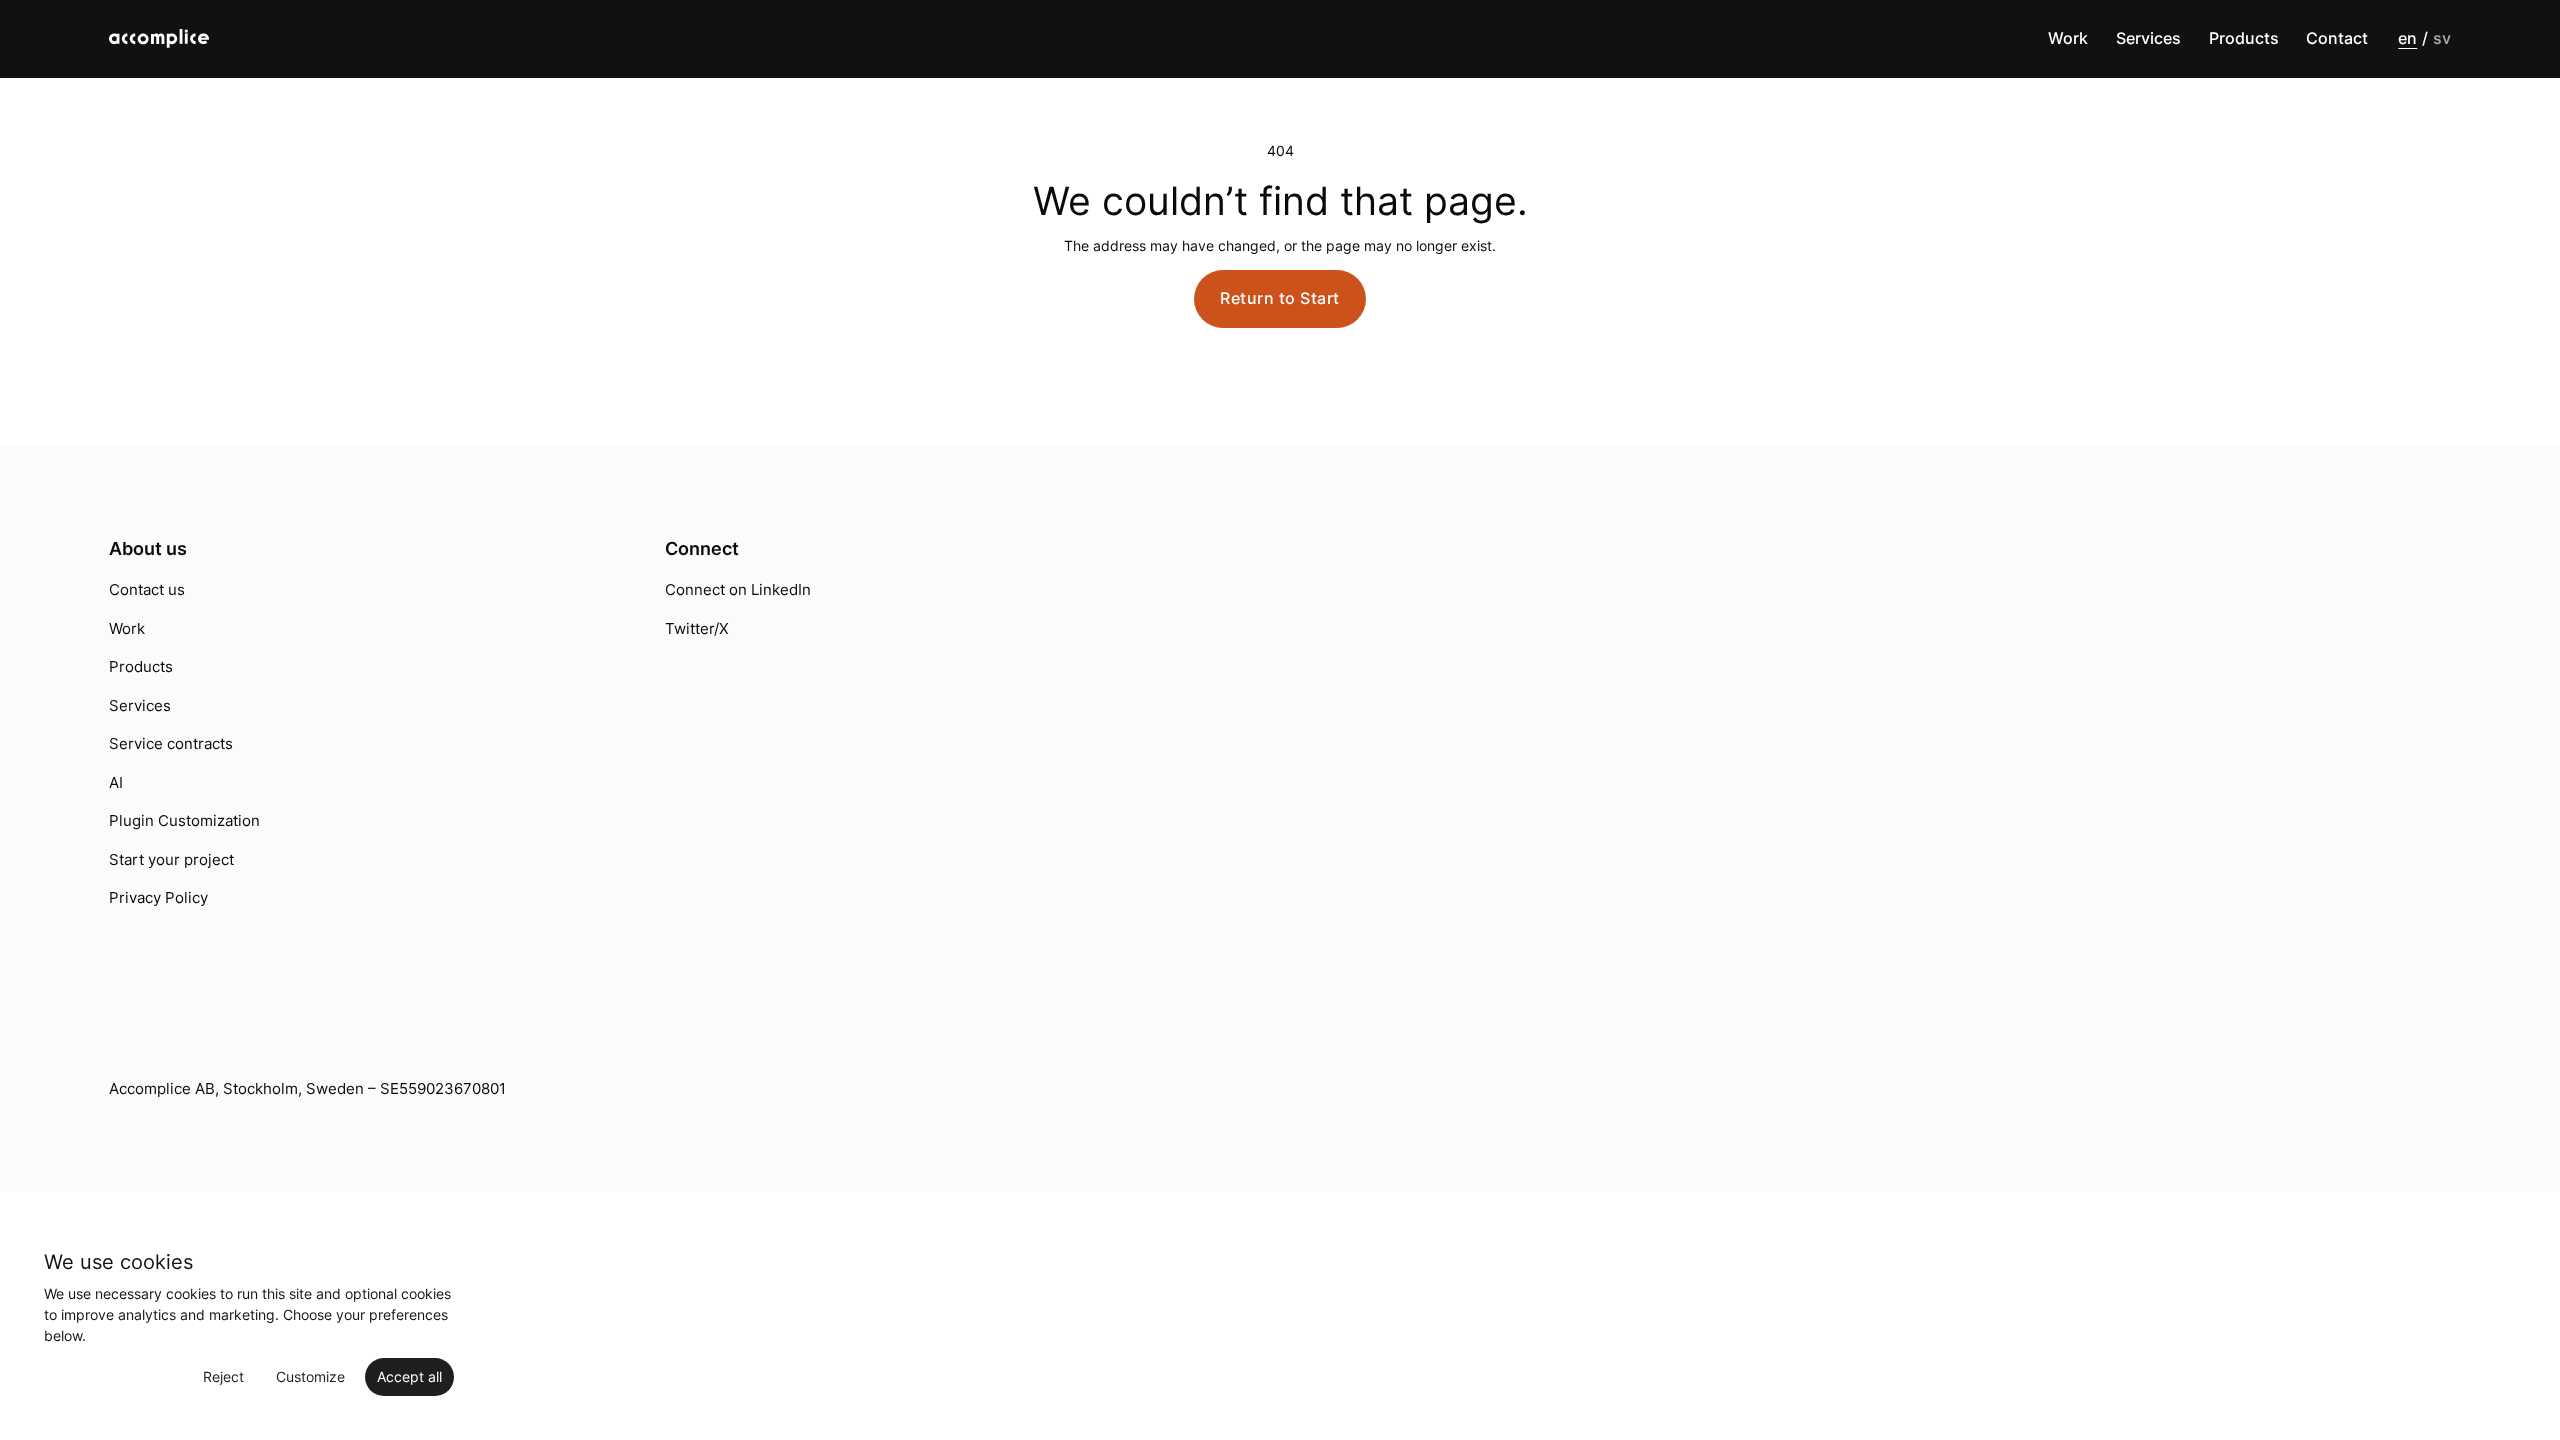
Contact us (147, 589)
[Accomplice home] (192, 39)
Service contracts (171, 743)
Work (2068, 38)
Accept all (409, 1376)
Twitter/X (697, 628)
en (2407, 38)
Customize (310, 1376)
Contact (2337, 38)
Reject (223, 1376)
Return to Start (1280, 298)
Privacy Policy (158, 897)
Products (2244, 38)
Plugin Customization (184, 820)
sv (2442, 38)
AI (116, 782)
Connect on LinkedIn (738, 589)
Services (2148, 38)
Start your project (171, 859)
